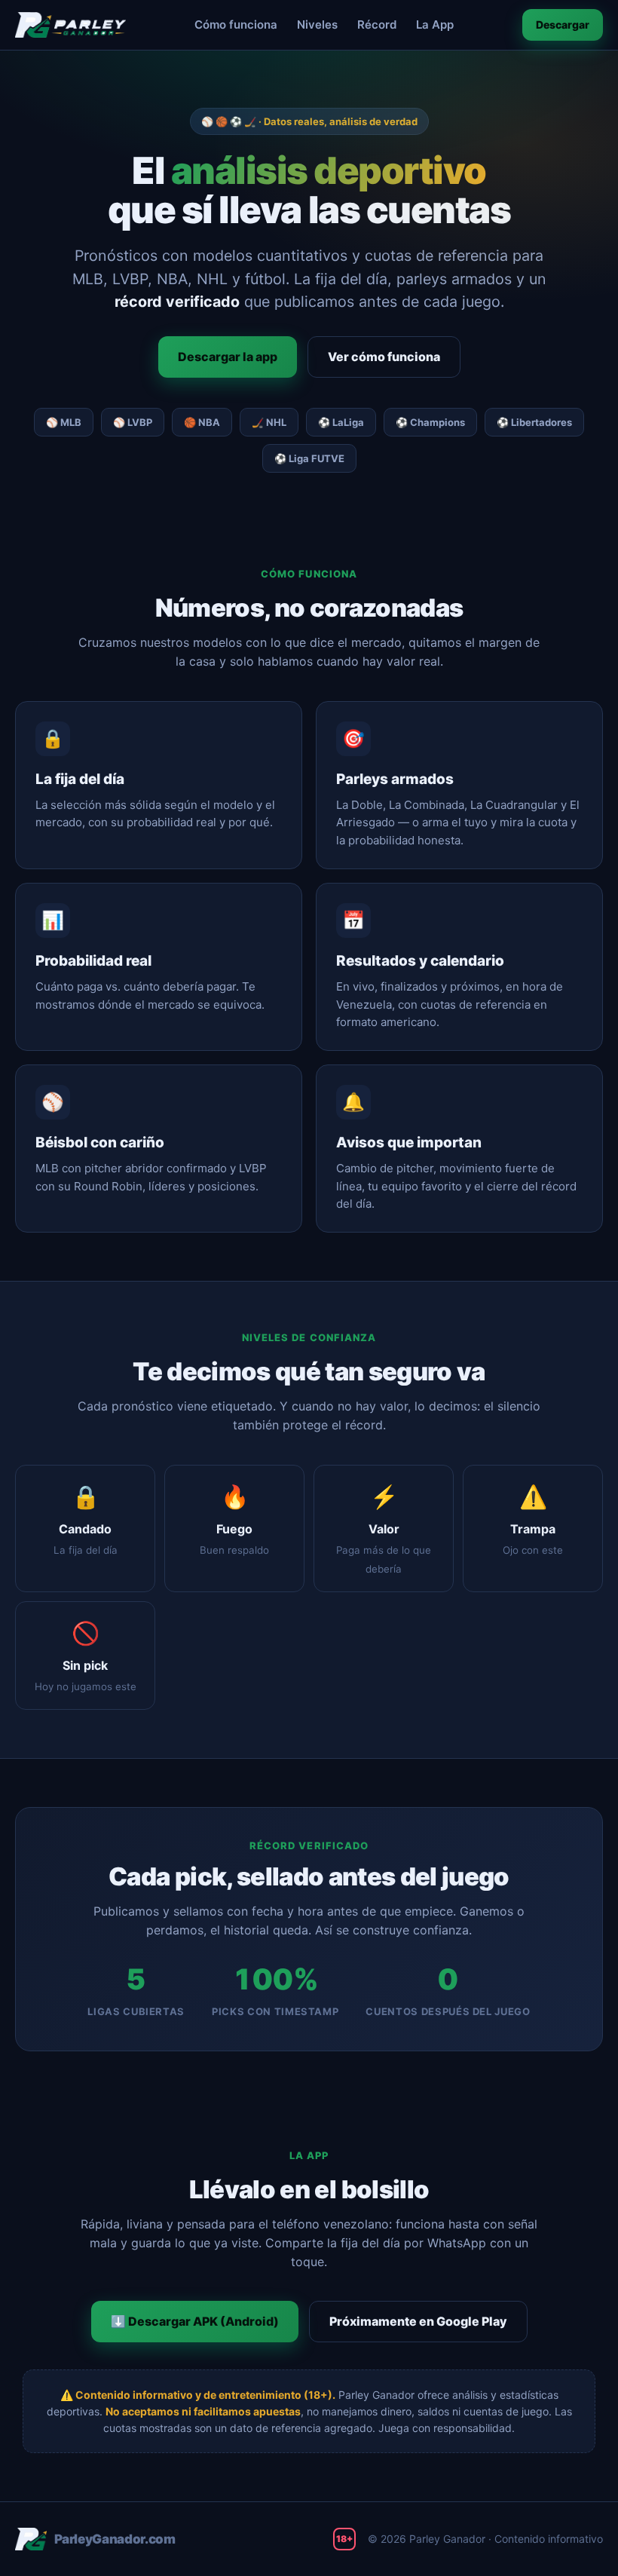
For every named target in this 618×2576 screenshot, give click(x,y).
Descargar (563, 25)
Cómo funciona (236, 25)
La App (435, 25)
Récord (377, 25)
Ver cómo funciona (384, 357)
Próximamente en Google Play (418, 2321)
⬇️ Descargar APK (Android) (195, 2321)
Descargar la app (228, 357)
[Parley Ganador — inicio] (70, 25)
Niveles (317, 25)
